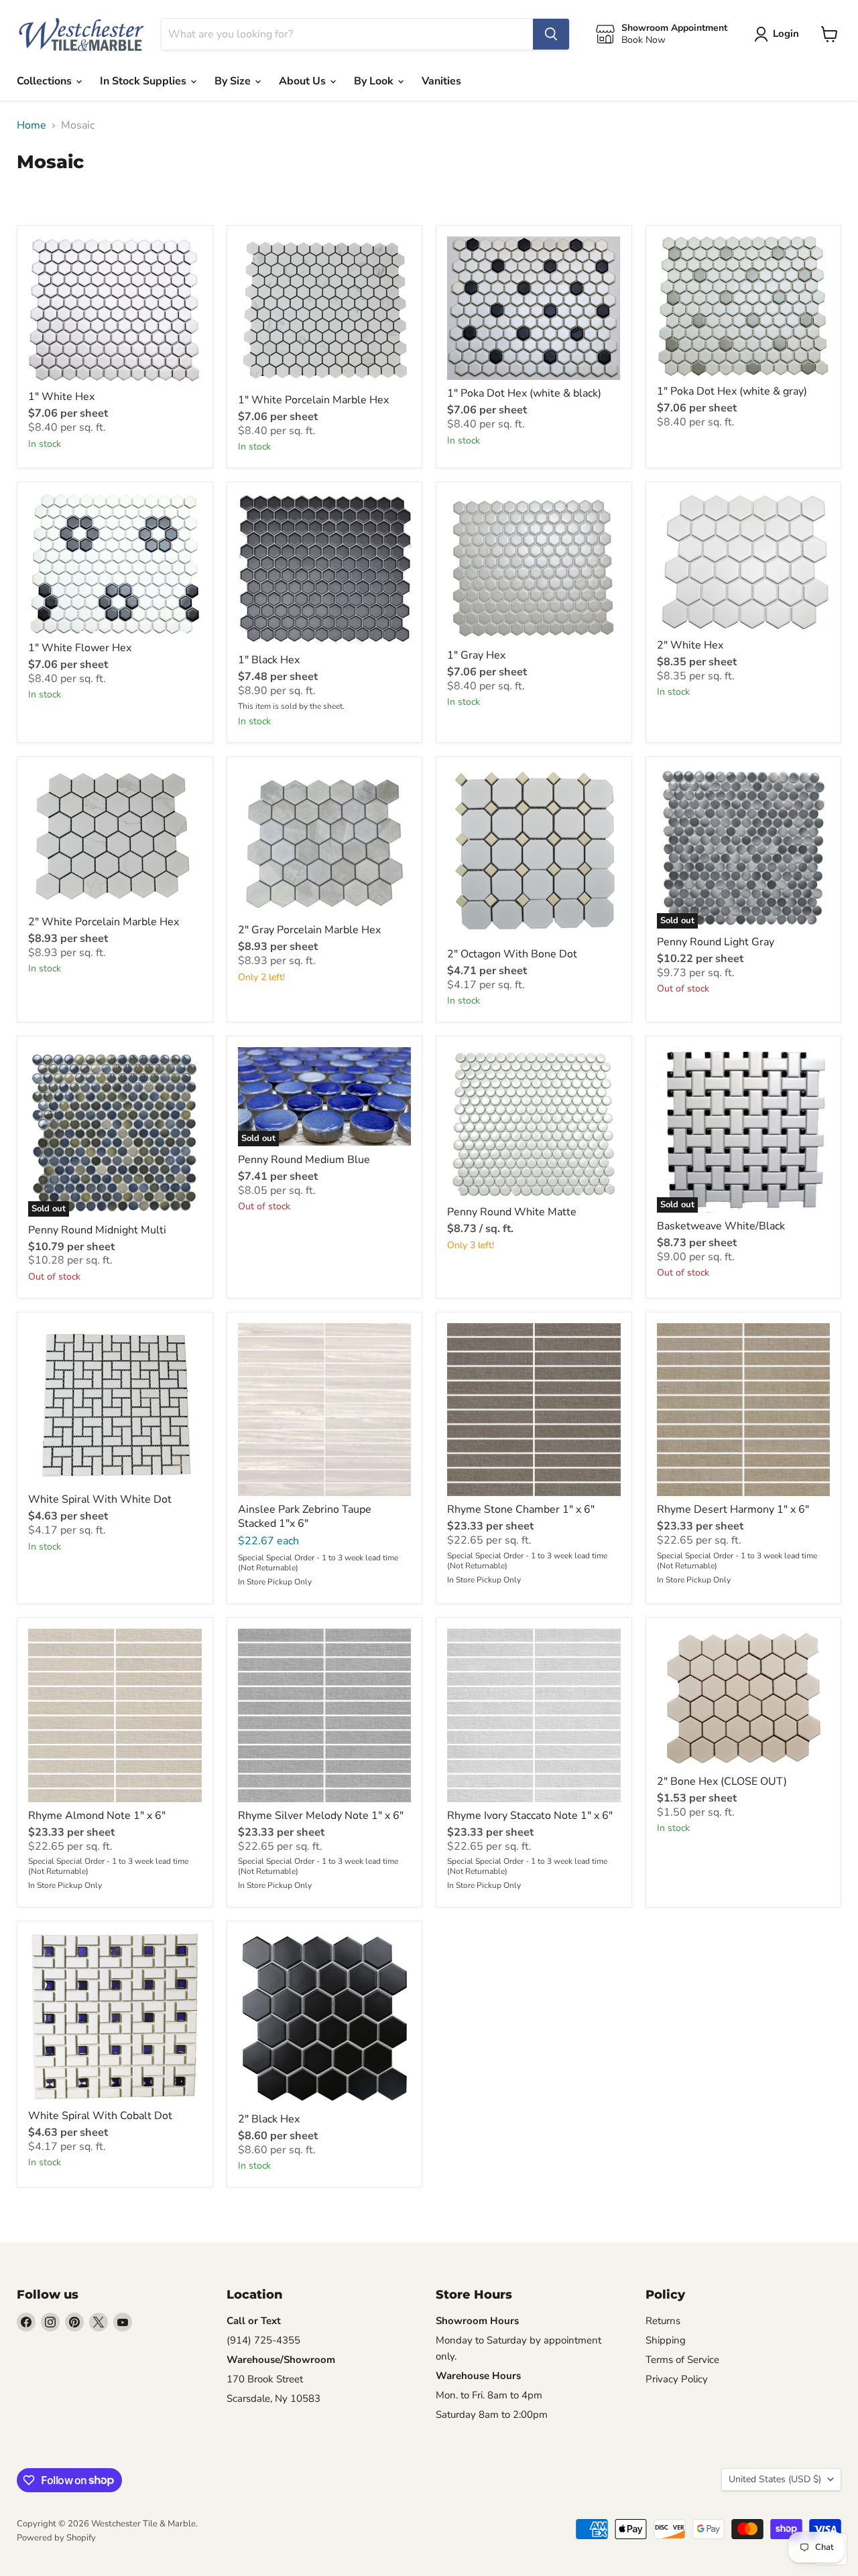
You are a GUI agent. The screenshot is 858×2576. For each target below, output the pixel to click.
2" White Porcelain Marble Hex (104, 922)
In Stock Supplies (144, 81)
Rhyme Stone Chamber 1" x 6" (521, 1509)
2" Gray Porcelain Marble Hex (309, 930)
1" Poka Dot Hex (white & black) (524, 393)
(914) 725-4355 (263, 2340)
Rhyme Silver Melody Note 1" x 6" (321, 1816)
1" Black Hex (269, 660)
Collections (46, 81)
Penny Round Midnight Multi (97, 1230)
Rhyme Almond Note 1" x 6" (97, 1816)
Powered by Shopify (56, 2538)
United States (775, 2479)
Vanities (441, 81)
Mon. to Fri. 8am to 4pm (489, 2395)
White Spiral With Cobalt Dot (100, 2116)
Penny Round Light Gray (716, 942)
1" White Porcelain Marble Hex (313, 400)
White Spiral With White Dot (100, 1499)
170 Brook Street (265, 2379)
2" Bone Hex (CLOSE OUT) (722, 1781)
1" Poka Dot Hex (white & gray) (732, 391)
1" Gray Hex (476, 655)
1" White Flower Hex (80, 648)
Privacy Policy (677, 2379)
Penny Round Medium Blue (304, 1160)
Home (32, 125)
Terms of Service (682, 2360)
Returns (663, 2321)
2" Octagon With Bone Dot (512, 954)
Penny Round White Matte (512, 1212)
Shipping (666, 2340)
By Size (234, 81)
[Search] (551, 34)
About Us (304, 81)
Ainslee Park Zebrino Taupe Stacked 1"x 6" (305, 1516)
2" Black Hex (269, 2119)
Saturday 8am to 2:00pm (492, 2415)
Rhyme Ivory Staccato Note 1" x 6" (530, 1816)
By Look (375, 81)
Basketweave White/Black (721, 1226)
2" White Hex (690, 645)
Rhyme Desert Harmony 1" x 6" (733, 1509)
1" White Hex (61, 397)
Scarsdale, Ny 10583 (273, 2398)
